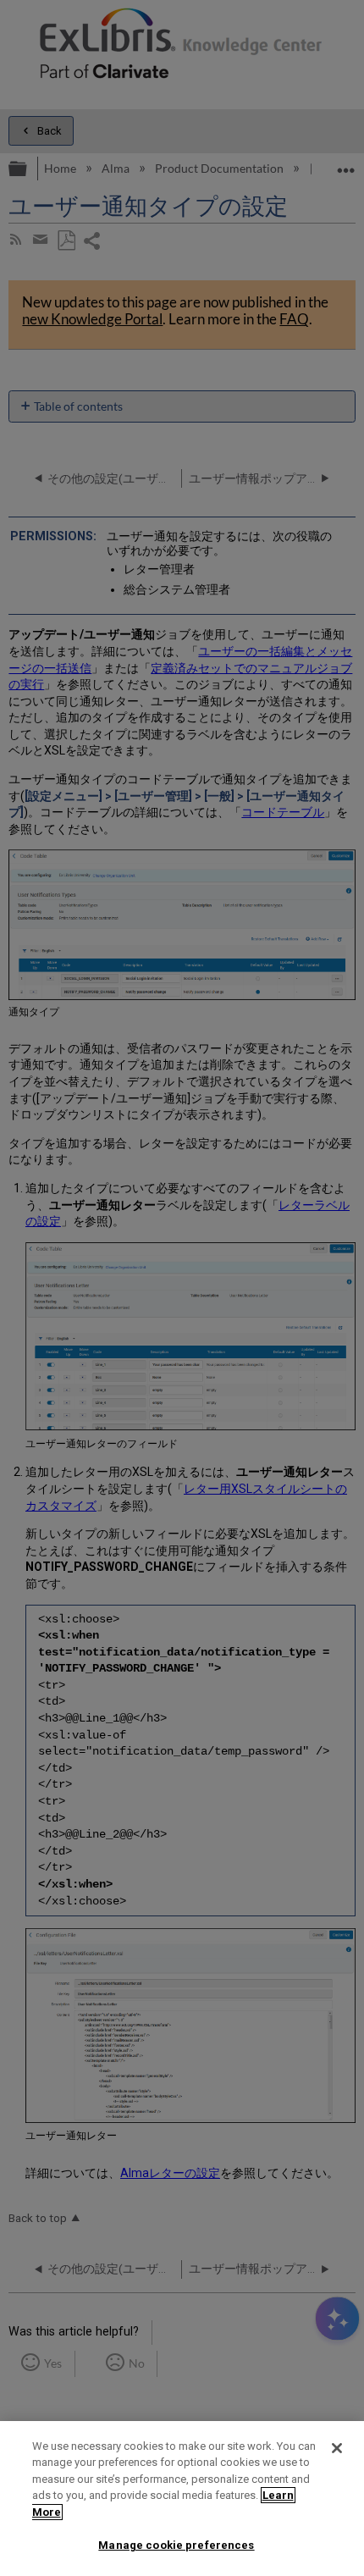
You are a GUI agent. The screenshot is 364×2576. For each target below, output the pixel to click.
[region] (182, 2499)
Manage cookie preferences (176, 2545)
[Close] (337, 2448)
